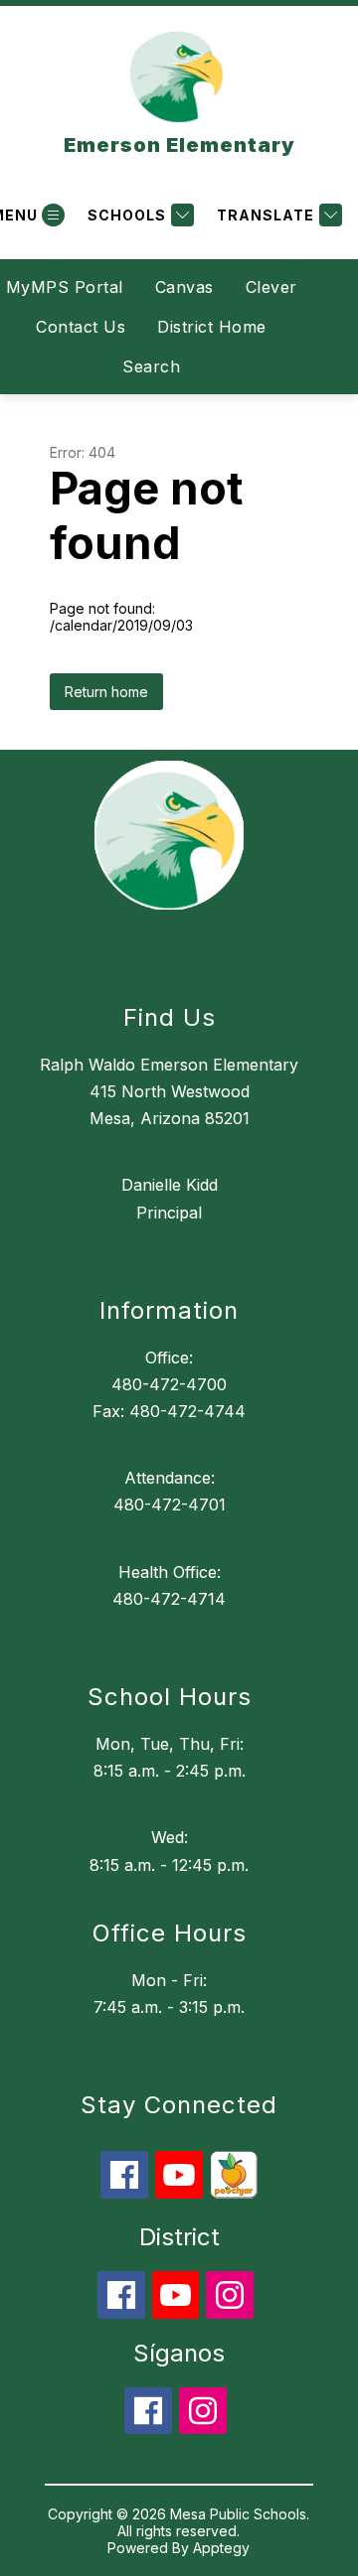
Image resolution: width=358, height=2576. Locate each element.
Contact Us (81, 327)
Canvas (184, 287)
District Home (212, 327)
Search (151, 366)
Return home (106, 692)
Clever (271, 287)
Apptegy (221, 2548)
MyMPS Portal (65, 287)
